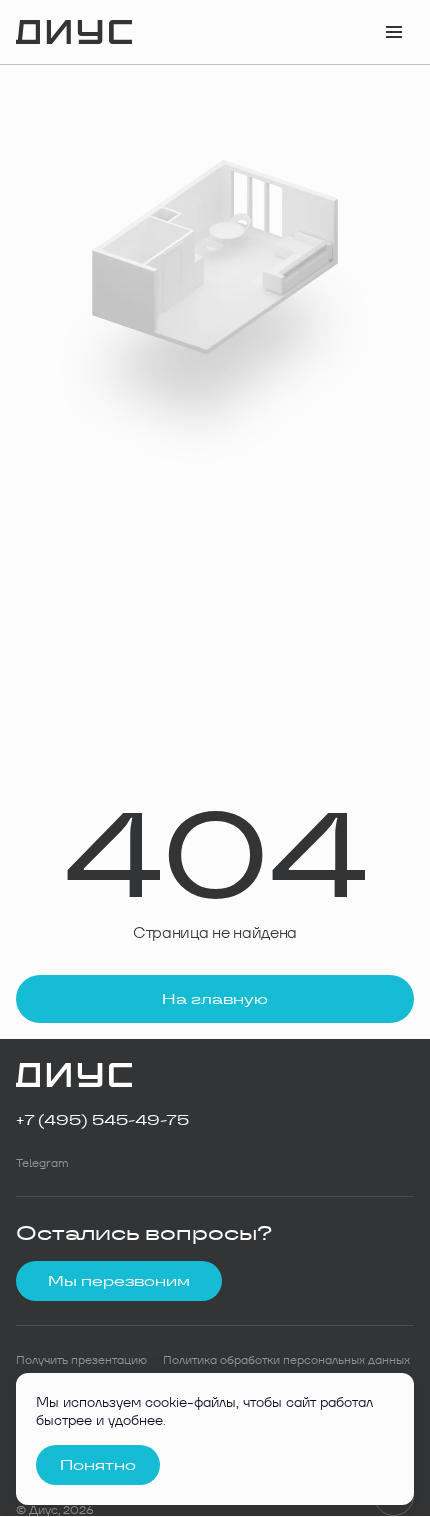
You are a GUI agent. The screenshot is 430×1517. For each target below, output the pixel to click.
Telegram (42, 1162)
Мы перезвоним (119, 1281)
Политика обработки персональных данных (286, 1359)
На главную (215, 999)
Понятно (98, 1465)
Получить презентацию (81, 1359)
